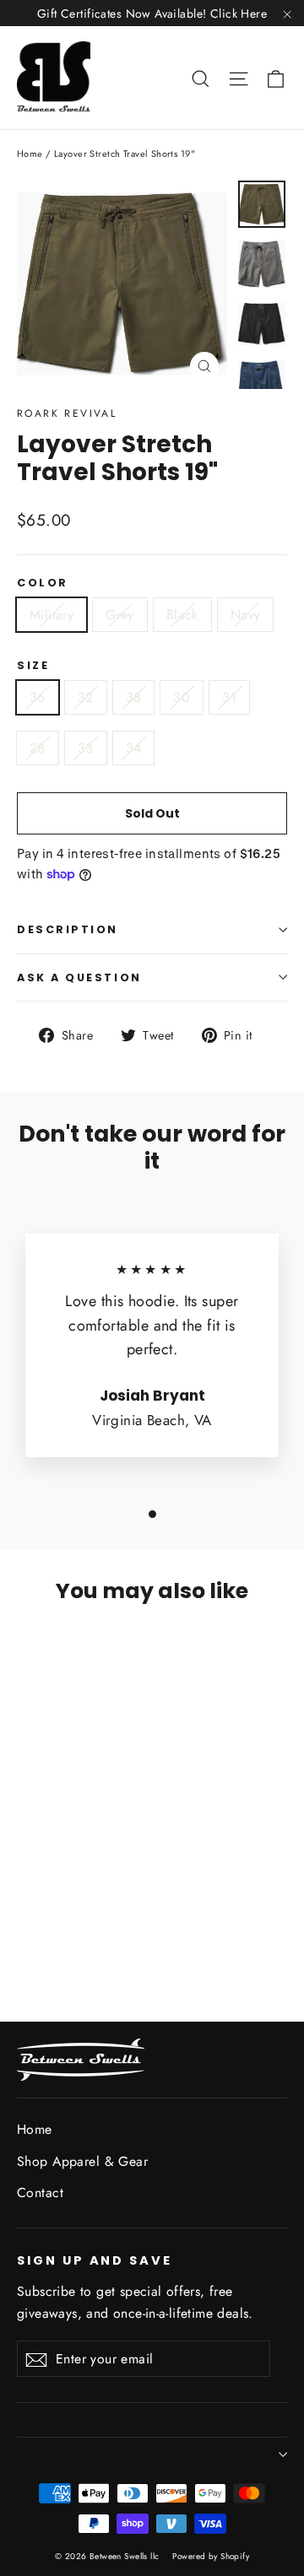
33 (86, 748)
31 (229, 697)
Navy (246, 615)
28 (38, 748)
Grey (120, 615)
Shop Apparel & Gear (82, 2161)
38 (134, 697)
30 (182, 697)
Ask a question (79, 977)
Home (30, 154)
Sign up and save (95, 2260)
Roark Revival (67, 413)
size (33, 665)
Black (182, 615)
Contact (40, 2193)
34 (134, 748)
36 (38, 697)
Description (68, 929)
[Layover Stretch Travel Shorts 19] (26, 1917)
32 (86, 697)
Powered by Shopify (211, 2556)
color (43, 583)
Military (52, 615)
